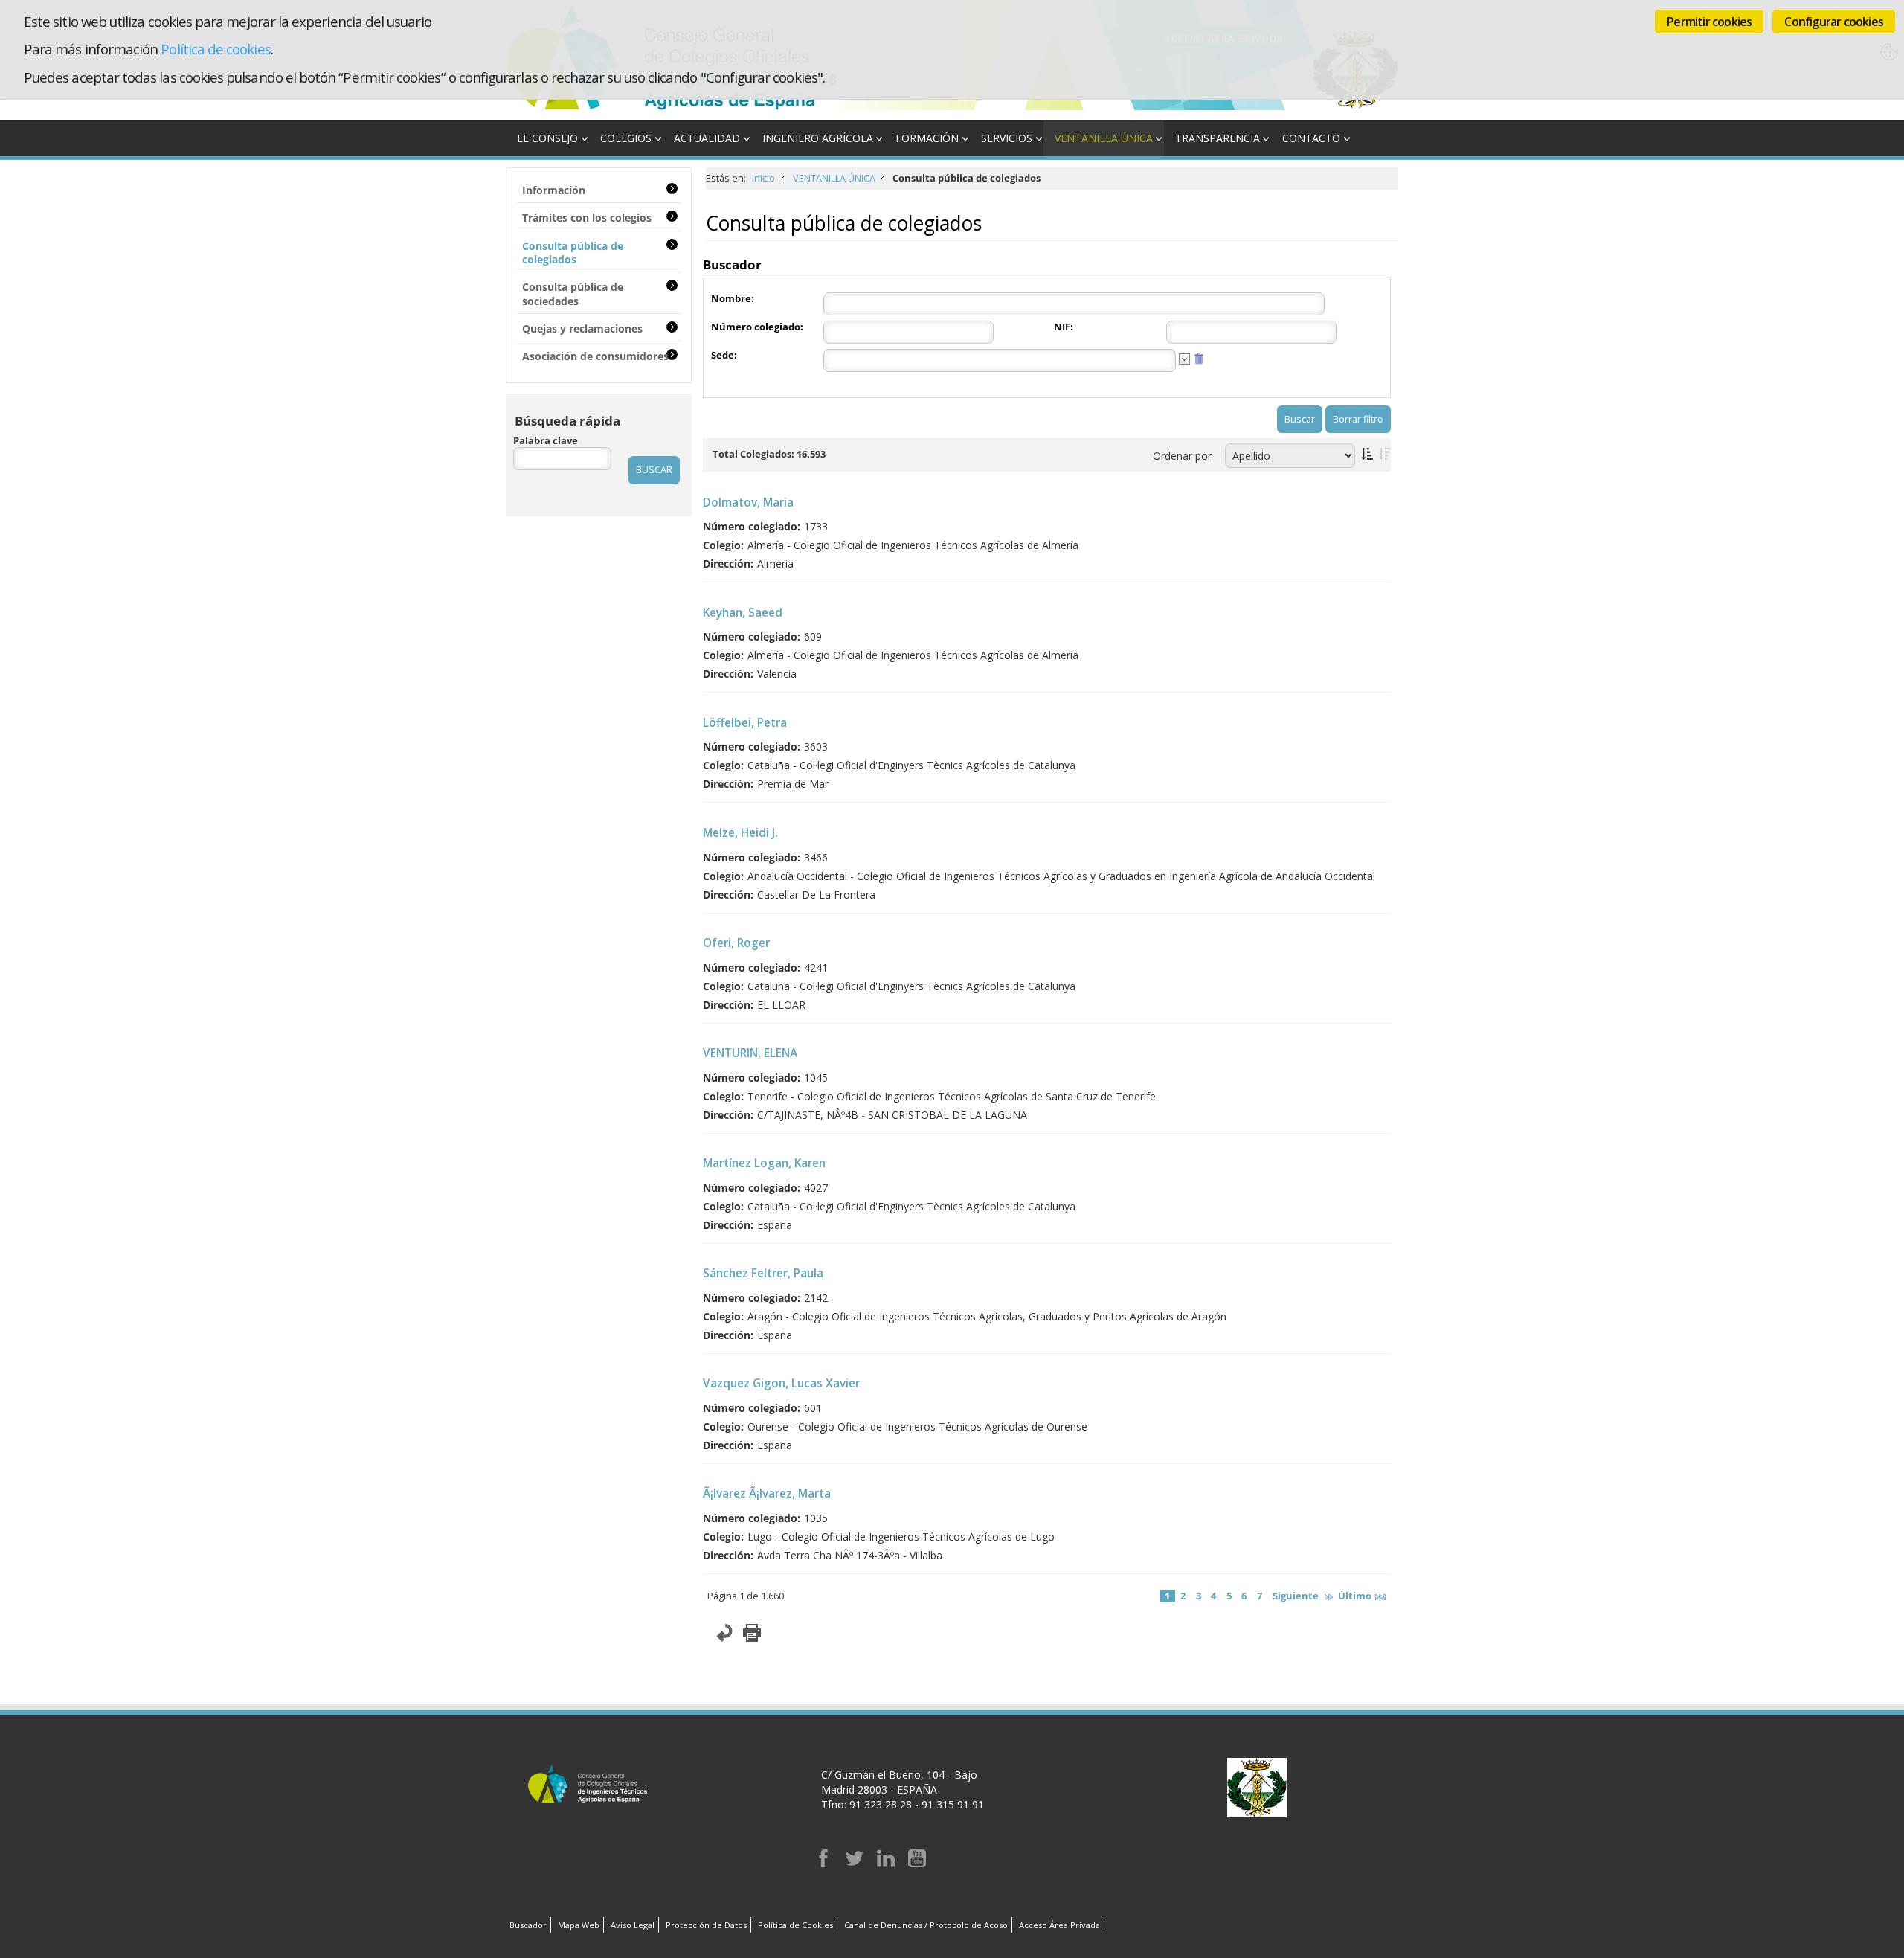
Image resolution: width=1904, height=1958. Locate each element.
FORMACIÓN (927, 138)
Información (554, 190)
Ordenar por (1182, 456)
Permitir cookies (1709, 22)
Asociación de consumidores (595, 356)
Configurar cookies (1834, 22)
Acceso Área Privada (1059, 1925)
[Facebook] (823, 1863)
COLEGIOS (626, 138)
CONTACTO (1311, 138)
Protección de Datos (706, 1925)
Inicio (763, 178)
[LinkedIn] (886, 1863)
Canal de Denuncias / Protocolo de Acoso (926, 1925)
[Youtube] (917, 1863)
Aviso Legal (633, 1925)
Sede (723, 355)
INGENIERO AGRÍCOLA (818, 138)
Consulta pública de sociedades (573, 293)
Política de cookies (215, 49)
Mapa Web (579, 1925)
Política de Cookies (795, 1925)
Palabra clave (546, 441)
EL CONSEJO (547, 138)
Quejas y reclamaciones (582, 328)
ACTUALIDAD (707, 138)
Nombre (731, 299)
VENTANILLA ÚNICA (1104, 138)
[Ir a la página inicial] (672, 112)
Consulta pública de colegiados (573, 253)
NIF (1062, 327)
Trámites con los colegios (587, 218)
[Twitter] (855, 1863)
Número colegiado (756, 327)
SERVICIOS (1007, 138)
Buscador (528, 1925)
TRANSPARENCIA (1218, 138)
